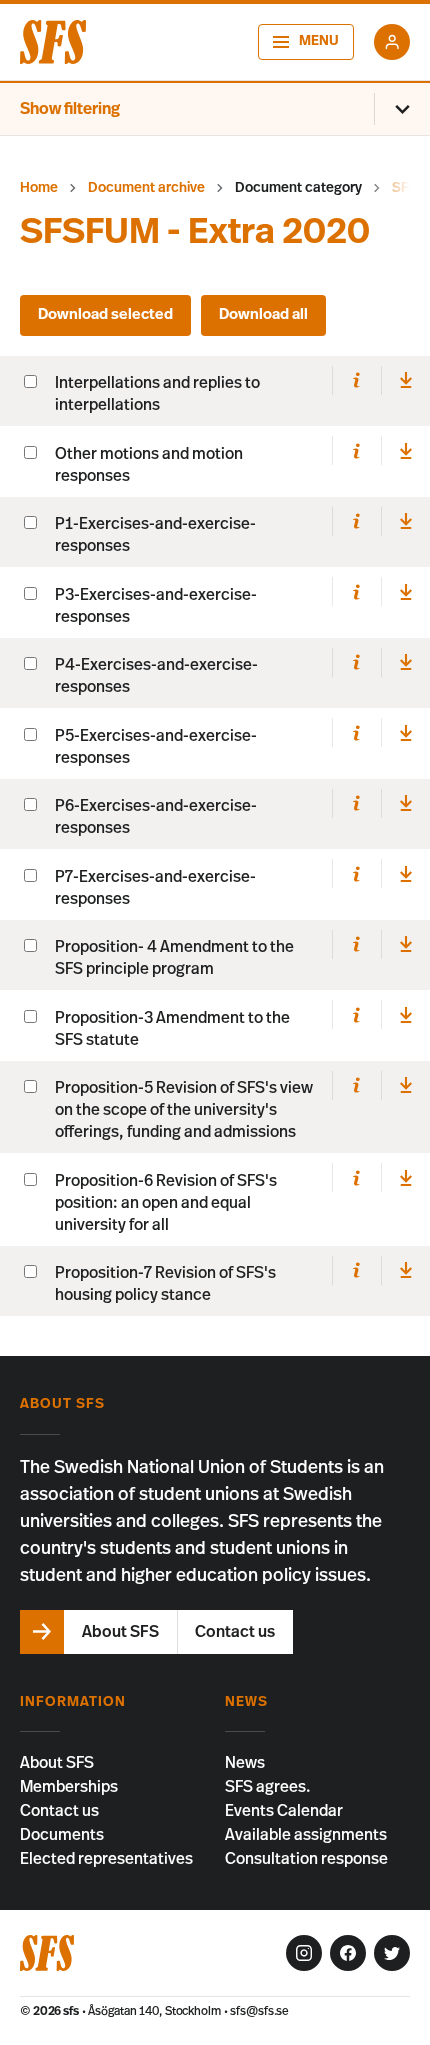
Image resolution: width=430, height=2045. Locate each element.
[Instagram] (304, 1953)
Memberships (69, 1787)
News (245, 1763)
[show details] (356, 380)
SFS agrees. (268, 1787)
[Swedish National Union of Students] (53, 42)
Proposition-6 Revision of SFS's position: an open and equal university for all (166, 1203)
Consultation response (306, 1859)
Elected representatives (106, 1859)
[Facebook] (348, 1953)
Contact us (59, 1811)
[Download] (405, 380)
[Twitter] (392, 1953)
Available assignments (306, 1835)
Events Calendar (284, 1811)
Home (39, 188)
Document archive (146, 188)
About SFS (57, 1763)
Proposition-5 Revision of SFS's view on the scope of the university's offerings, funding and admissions (184, 1110)
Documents (62, 1835)
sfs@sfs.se (259, 2011)
